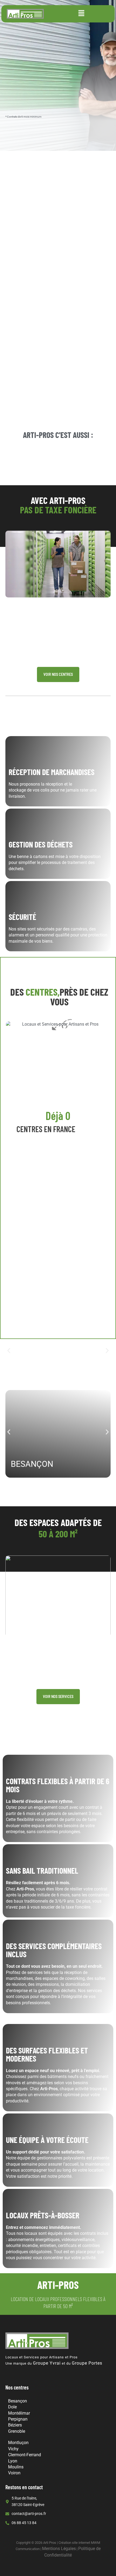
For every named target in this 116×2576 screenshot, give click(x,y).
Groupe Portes (87, 2363)
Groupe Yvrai (47, 2363)
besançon (32, 1464)
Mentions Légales (59, 2549)
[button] (81, 14)
